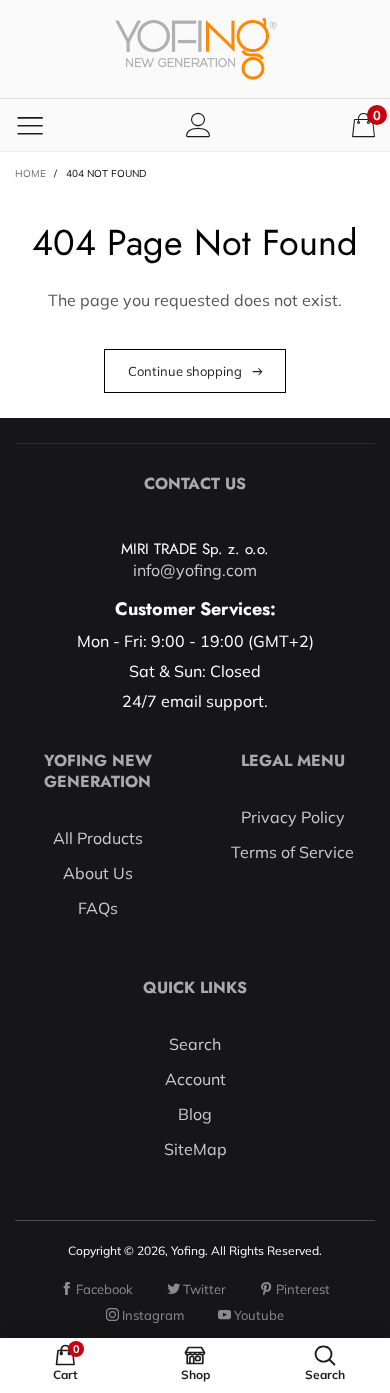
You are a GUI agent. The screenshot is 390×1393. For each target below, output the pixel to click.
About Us (98, 873)
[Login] (198, 124)
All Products (98, 838)
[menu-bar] (30, 125)
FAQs (98, 908)
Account (195, 1079)
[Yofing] (195, 49)
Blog (195, 1114)
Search (195, 1044)
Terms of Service (292, 852)
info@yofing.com (195, 570)
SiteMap (195, 1149)
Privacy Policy (293, 817)
